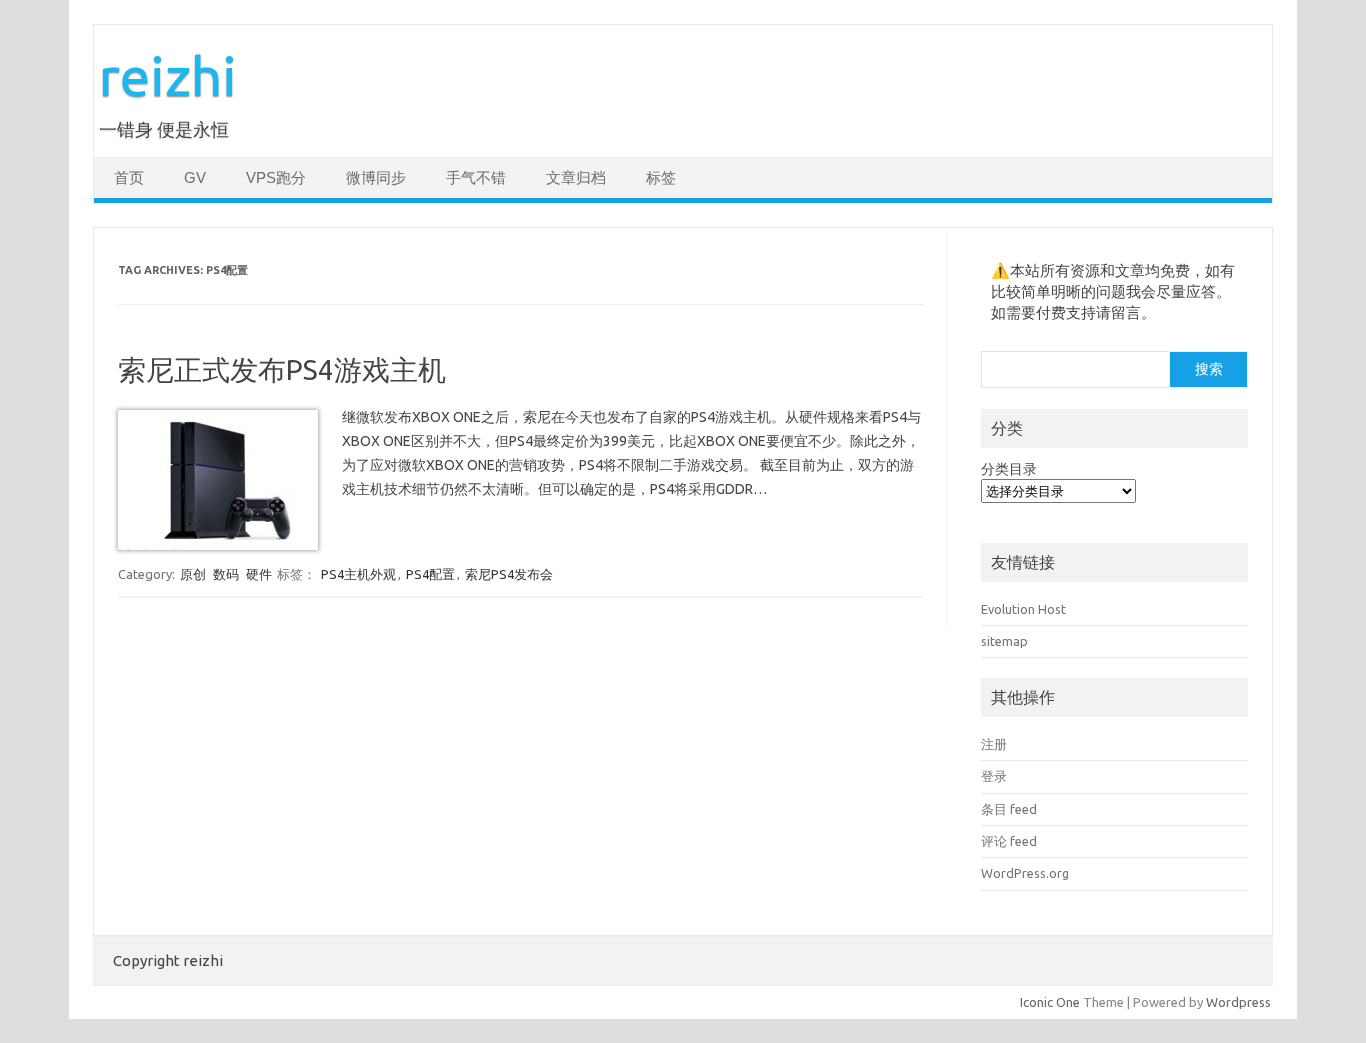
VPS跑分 (276, 178)
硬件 (259, 574)
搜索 (1209, 369)
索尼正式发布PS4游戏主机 (282, 369)
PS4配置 (430, 574)
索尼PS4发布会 (509, 574)
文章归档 (576, 178)
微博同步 (376, 178)
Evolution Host (1023, 609)
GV (195, 178)
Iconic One (1050, 1002)
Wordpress (1238, 1002)
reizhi (168, 75)
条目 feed (1009, 809)
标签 (661, 178)
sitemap (1004, 641)
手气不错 (476, 178)
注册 (994, 744)
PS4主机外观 (358, 574)
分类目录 (1009, 469)
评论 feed (1009, 841)
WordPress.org (1025, 873)
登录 (994, 776)
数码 (226, 574)
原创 (193, 574)
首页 (129, 178)
